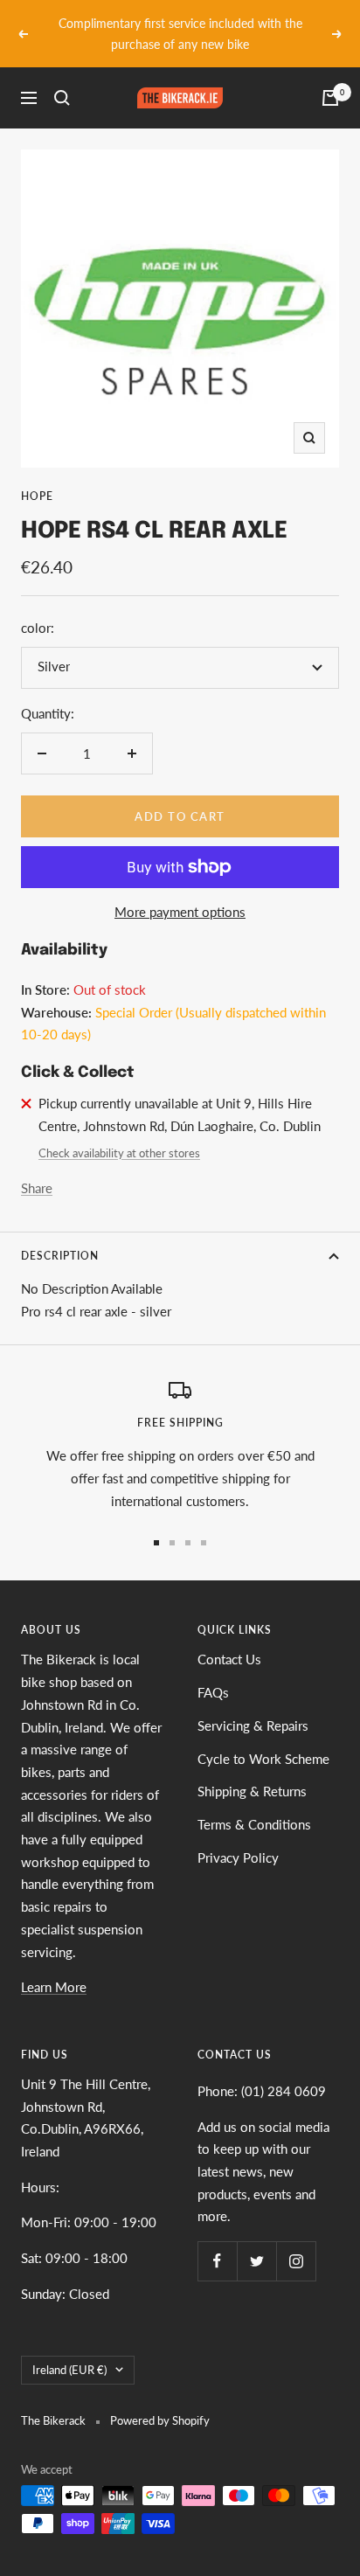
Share (37, 1167)
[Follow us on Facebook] (217, 2240)
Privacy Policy (238, 1837)
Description (60, 1235)
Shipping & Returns (252, 1771)
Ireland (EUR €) (69, 2349)
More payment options (180, 891)
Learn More (54, 1967)
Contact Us (229, 1639)
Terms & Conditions (254, 1803)
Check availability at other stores (119, 1132)
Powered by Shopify (160, 2399)
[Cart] (330, 78)
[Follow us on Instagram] (296, 2240)
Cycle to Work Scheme (263, 1738)
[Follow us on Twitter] (256, 2240)
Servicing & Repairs (253, 1705)
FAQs (213, 1671)
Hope (37, 476)
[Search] (62, 78)
